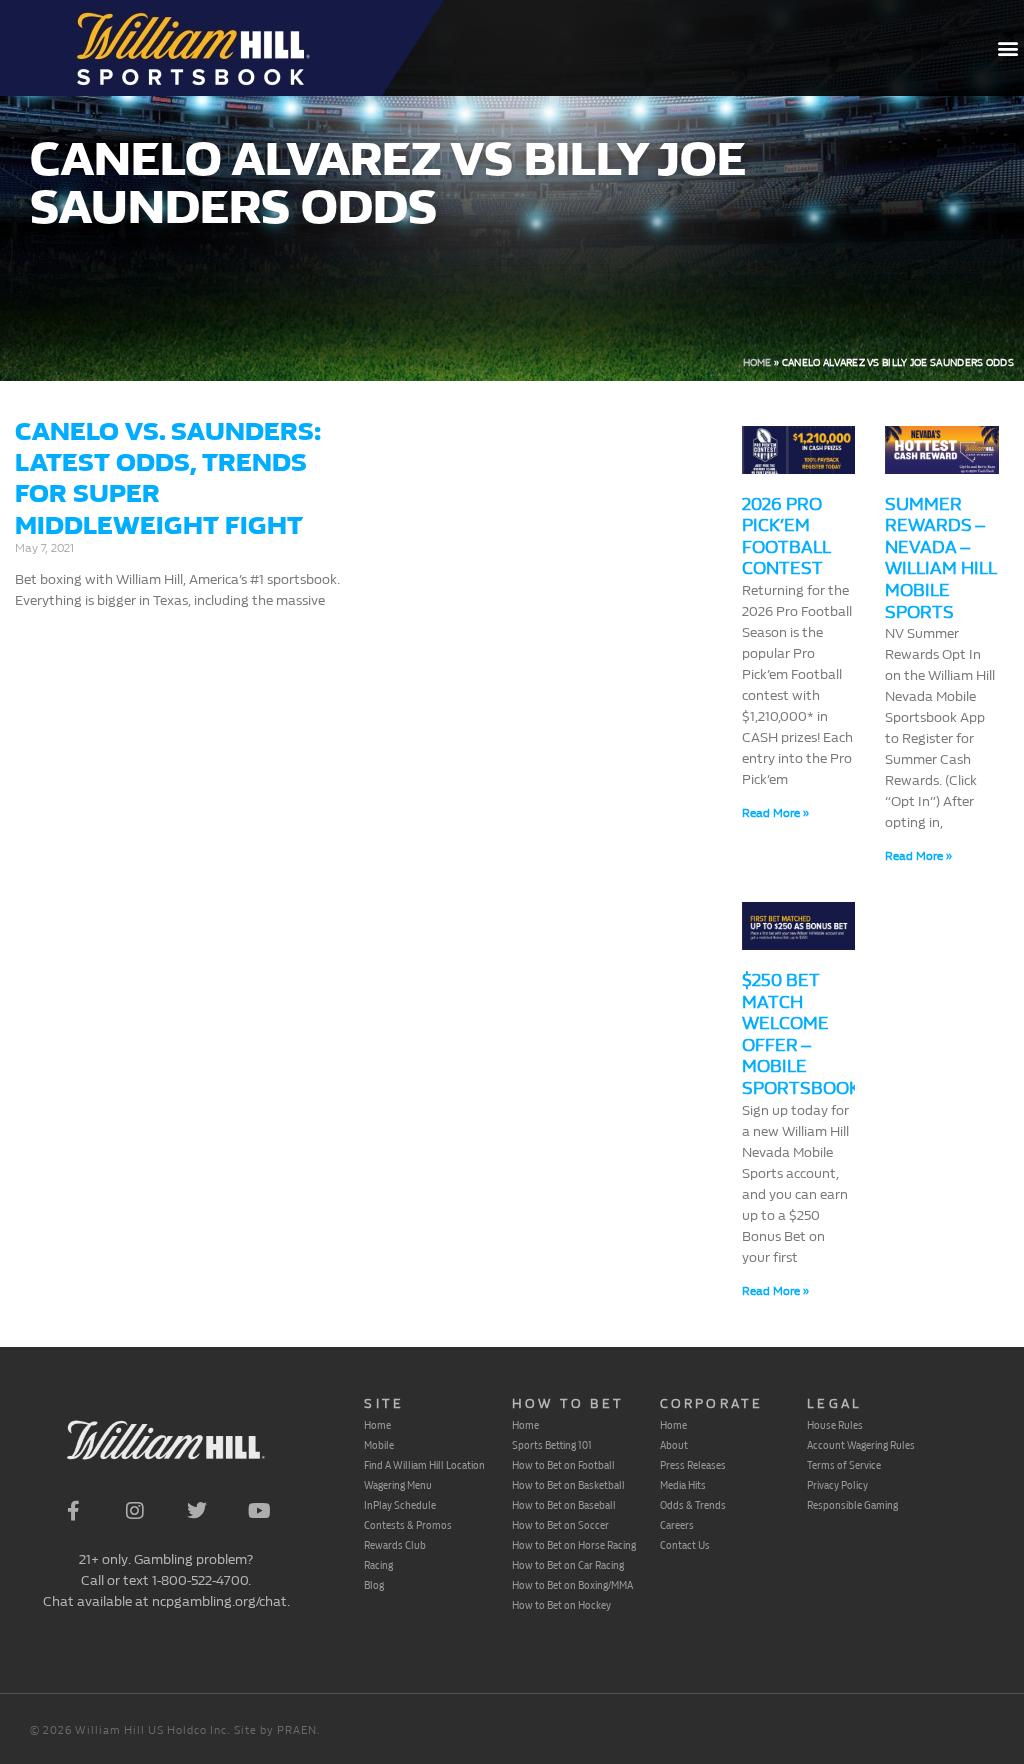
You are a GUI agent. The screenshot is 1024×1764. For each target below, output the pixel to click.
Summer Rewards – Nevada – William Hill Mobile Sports (940, 558)
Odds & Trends (693, 1505)
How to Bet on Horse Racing (574, 1545)
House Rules (835, 1425)
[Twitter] (197, 1511)
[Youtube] (259, 1511)
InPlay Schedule (400, 1505)
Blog (374, 1585)
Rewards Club (395, 1545)
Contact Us (685, 1545)
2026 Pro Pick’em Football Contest (786, 537)
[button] (1007, 48)
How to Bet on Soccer (560, 1525)
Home (757, 363)
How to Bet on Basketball (568, 1485)
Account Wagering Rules (861, 1445)
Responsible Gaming (852, 1505)
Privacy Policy (837, 1485)
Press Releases (693, 1465)
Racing (378, 1565)
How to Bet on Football (563, 1465)
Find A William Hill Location (424, 1465)
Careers (677, 1525)
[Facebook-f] (73, 1511)
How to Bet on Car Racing (568, 1565)
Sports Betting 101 (552, 1445)
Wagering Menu (398, 1485)
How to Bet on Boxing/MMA (572, 1585)
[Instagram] (135, 1511)
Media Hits (683, 1485)
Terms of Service (844, 1465)
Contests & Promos (408, 1525)
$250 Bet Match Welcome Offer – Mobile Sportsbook (801, 1034)
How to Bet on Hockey (561, 1605)
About (674, 1445)
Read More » (775, 813)
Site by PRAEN (275, 1730)
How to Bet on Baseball (564, 1505)
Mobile (379, 1445)
